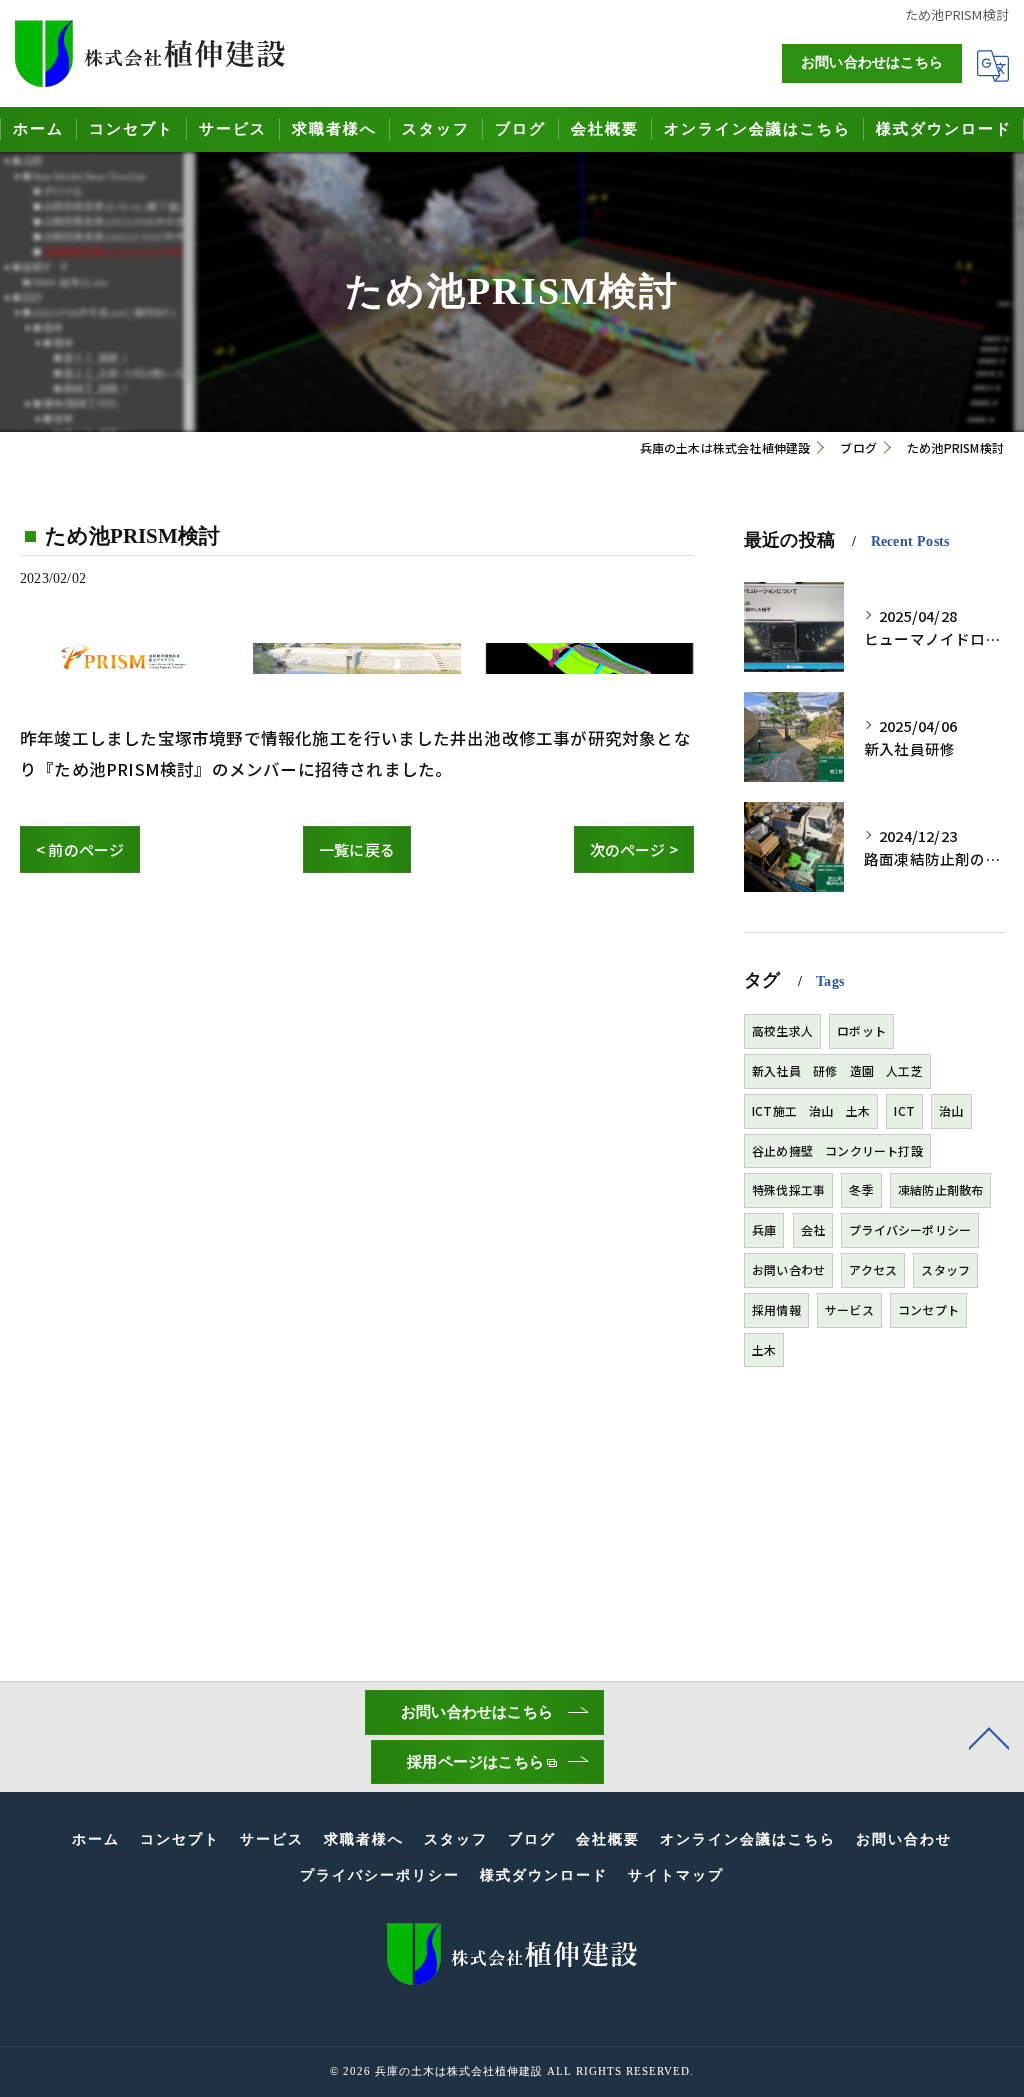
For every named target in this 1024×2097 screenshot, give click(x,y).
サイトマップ (676, 1875)
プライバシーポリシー (910, 1229)
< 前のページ (80, 849)
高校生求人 (782, 1030)
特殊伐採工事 (788, 1189)
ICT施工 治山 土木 (811, 1110)
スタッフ (945, 1269)
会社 (813, 1229)
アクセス (873, 1269)
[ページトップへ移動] (989, 1737)
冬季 (861, 1189)
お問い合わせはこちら (872, 62)
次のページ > (634, 849)
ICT (904, 1110)
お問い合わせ (788, 1269)
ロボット (861, 1030)
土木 (764, 1349)
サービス (849, 1309)
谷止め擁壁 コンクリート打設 (837, 1150)
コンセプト (928, 1309)
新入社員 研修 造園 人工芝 (837, 1070)
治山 (951, 1110)
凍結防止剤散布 (940, 1189)
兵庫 (764, 1229)
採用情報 (776, 1309)
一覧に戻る (357, 849)
